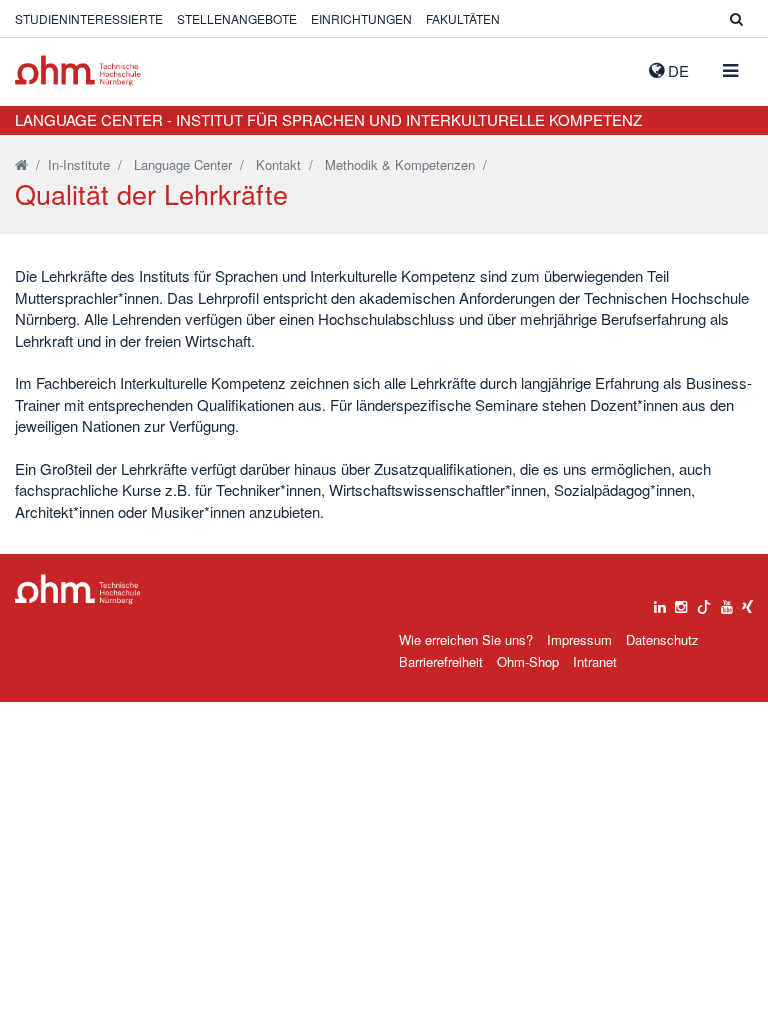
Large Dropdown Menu (78, 589)
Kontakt (278, 164)
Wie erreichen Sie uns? (466, 639)
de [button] (676, 70)
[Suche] (736, 18)
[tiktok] (704, 602)
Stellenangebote (237, 18)
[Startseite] (21, 164)
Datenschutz (662, 639)
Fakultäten (463, 18)
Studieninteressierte (89, 18)
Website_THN (78, 70)
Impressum (579, 639)
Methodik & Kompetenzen (400, 164)
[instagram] (681, 602)
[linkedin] (660, 602)
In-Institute (79, 164)
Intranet (595, 661)
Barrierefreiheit (441, 661)
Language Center (183, 164)
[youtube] (727, 602)
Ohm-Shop (528, 661)
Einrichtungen (361, 18)
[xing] (747, 602)
